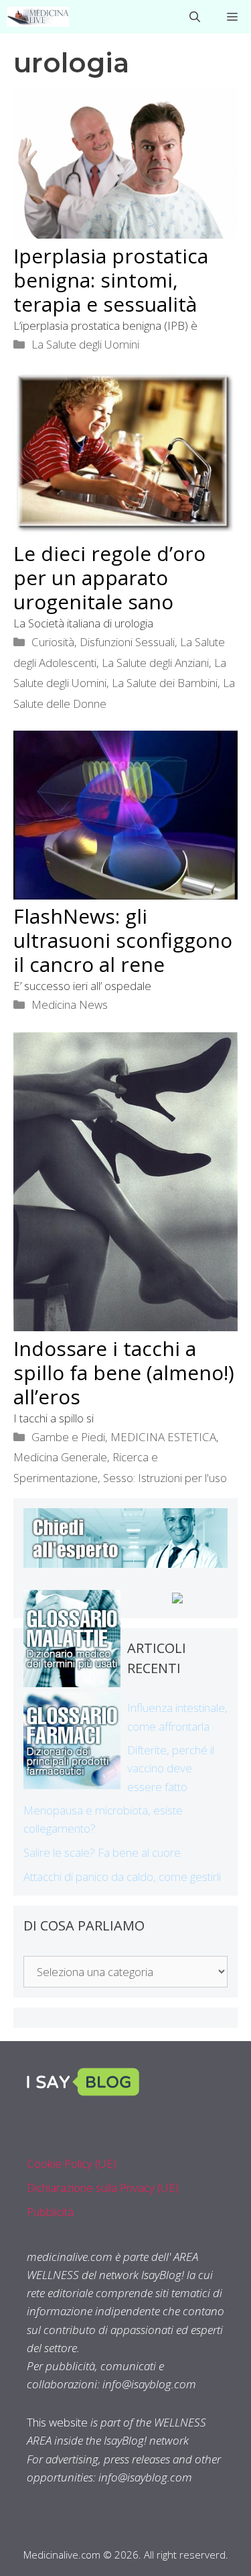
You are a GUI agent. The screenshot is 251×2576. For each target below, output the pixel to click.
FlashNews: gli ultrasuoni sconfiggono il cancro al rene (123, 940)
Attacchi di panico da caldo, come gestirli (122, 1877)
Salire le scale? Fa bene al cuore (102, 1852)
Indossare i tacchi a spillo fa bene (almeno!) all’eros (124, 1372)
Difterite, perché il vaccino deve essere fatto (171, 1768)
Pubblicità (50, 2212)
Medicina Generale (60, 1457)
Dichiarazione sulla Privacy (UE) (103, 2188)
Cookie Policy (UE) (72, 2163)
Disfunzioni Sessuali (127, 642)
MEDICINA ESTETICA (163, 1437)
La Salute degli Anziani (155, 663)
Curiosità (53, 642)
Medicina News (70, 1004)
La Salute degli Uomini (85, 344)
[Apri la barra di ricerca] (195, 17)
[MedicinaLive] (38, 17)
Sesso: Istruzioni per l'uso (165, 1478)
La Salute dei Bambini (165, 683)
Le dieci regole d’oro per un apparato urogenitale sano (109, 577)
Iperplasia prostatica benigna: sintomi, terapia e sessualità (111, 280)
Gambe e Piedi (68, 1437)
